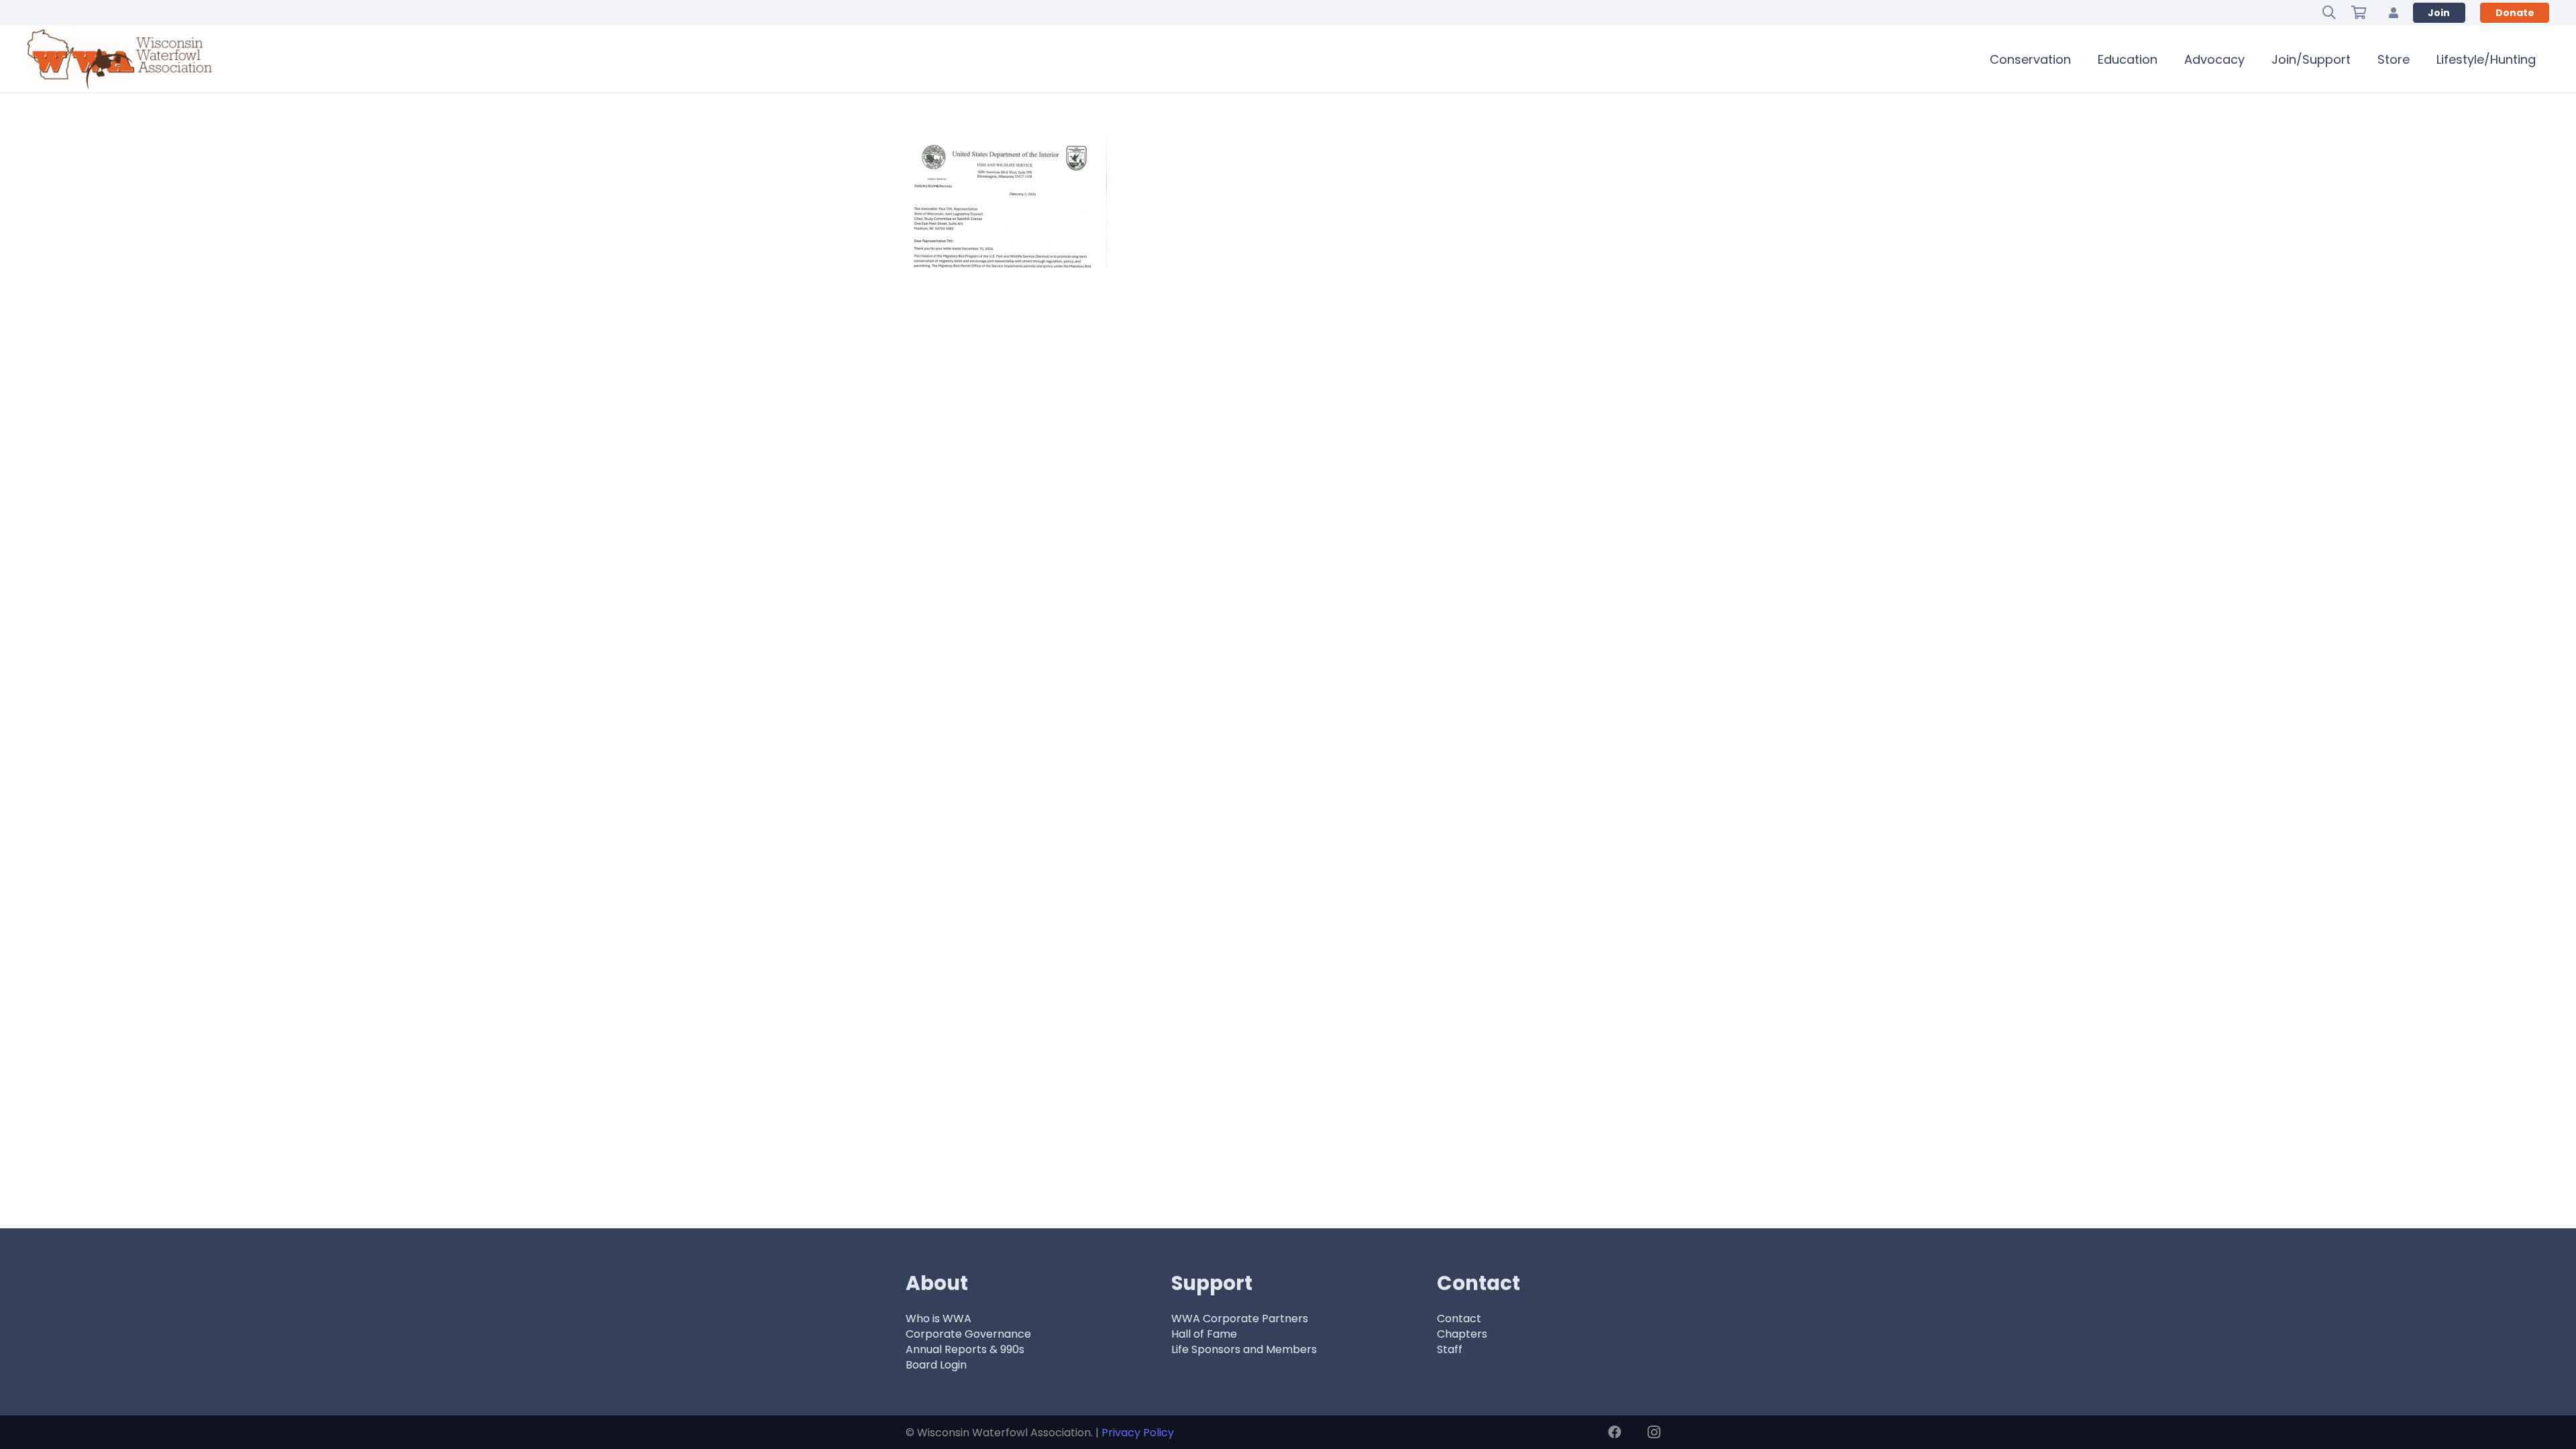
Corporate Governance (968, 1334)
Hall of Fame (1204, 1334)
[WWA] (119, 59)
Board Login (936, 1365)
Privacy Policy (1138, 1433)
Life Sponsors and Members (1244, 1349)
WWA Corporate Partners (1240, 1319)
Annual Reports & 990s (965, 1349)
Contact (1459, 1319)
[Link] (2394, 12)
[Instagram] (1654, 1432)
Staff (1450, 1349)
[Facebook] (1615, 1432)
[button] (2329, 13)
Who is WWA (938, 1319)
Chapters (1462, 1334)
